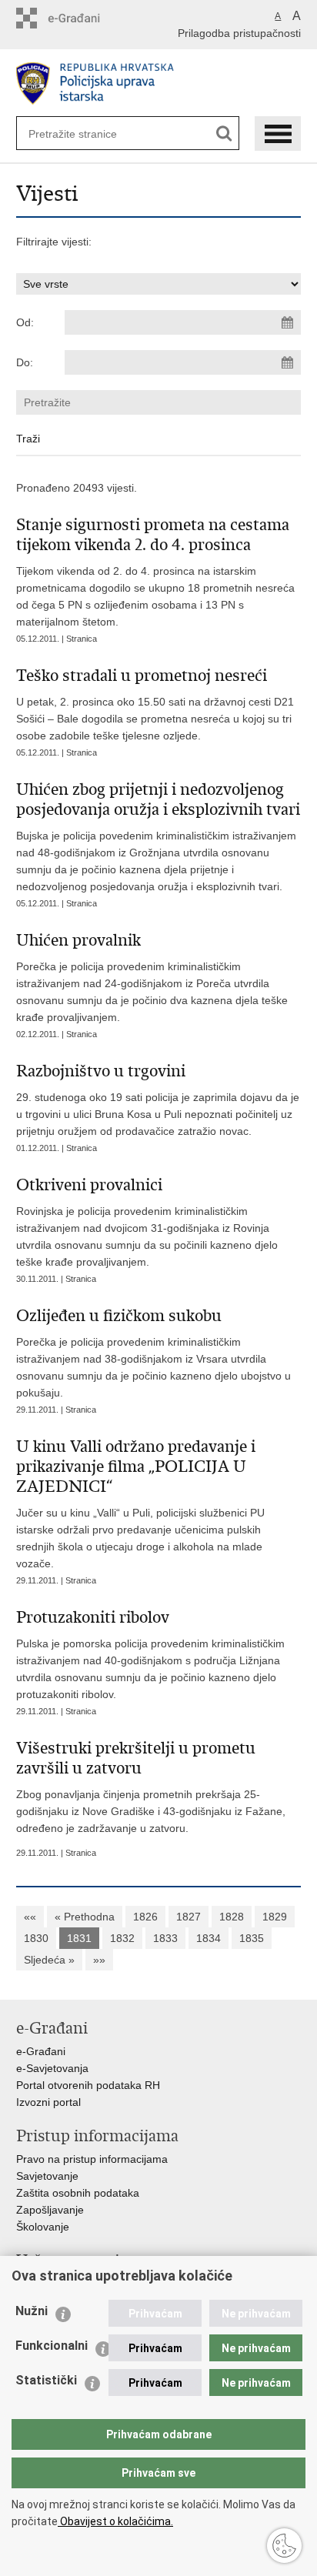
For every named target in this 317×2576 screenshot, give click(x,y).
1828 (232, 1917)
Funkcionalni (52, 2346)
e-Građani (41, 2051)
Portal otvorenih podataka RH (88, 2085)
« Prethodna (85, 1917)
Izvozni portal (48, 2102)
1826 (145, 1917)
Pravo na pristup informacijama (92, 2159)
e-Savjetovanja (52, 2068)
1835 (252, 1938)
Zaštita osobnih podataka (78, 2193)
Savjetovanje (47, 2176)
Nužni (32, 2311)
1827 (189, 1917)
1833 (165, 1938)
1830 (36, 1938)
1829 (275, 1917)
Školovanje (43, 2227)
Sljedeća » (49, 1960)
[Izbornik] (278, 133)
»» (99, 1960)
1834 (209, 1938)
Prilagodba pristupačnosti (239, 33)
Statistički (46, 2380)
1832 (122, 1938)
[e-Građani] (82, 18)
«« (30, 1917)
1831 (79, 1938)
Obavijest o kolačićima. (115, 2521)
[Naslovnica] (159, 83)
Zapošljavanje (50, 2210)
